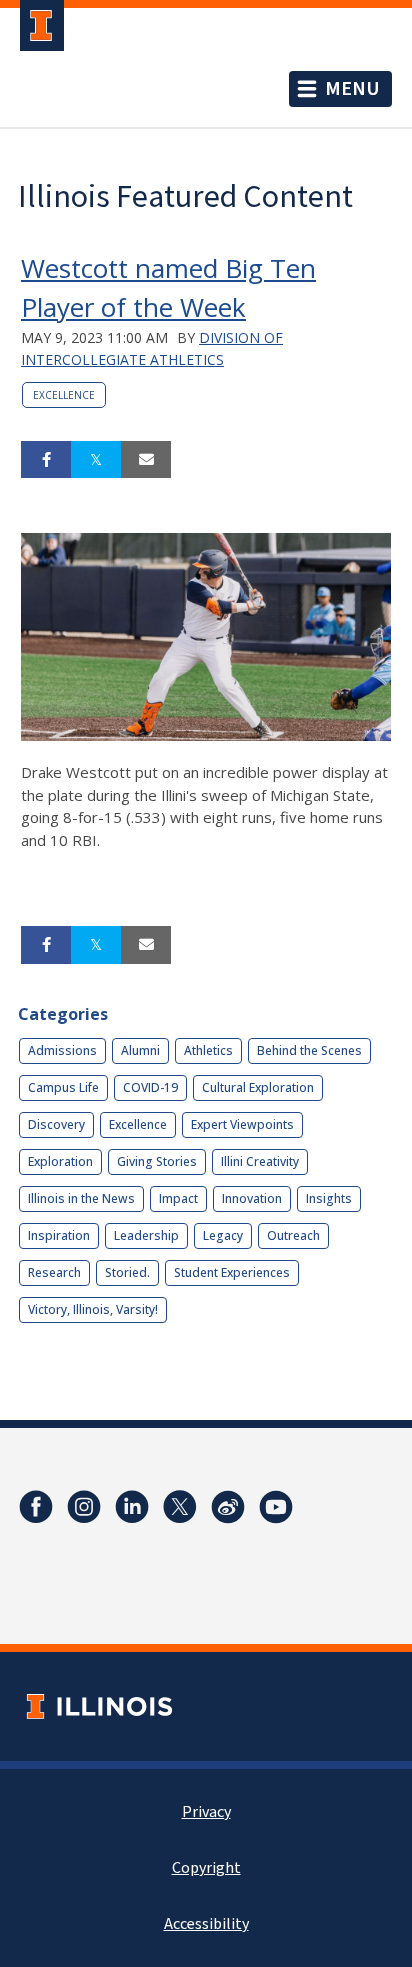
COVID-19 (150, 1087)
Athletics (208, 1050)
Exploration (60, 1161)
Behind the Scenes (309, 1050)
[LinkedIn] (132, 1507)
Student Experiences (232, 1272)
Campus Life (63, 1087)
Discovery (56, 1124)
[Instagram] (84, 1507)
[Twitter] (180, 1507)
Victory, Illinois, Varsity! (93, 1309)
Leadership (146, 1235)
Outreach (293, 1235)
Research (54, 1272)
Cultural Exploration (258, 1087)
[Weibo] (228, 1507)
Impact (178, 1198)
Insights (329, 1198)
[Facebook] (36, 1507)
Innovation (252, 1198)
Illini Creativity (260, 1161)
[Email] (146, 460)
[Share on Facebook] (46, 460)
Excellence (64, 395)
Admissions (62, 1050)
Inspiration (59, 1235)
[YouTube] (276, 1507)
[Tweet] (96, 460)
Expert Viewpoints (242, 1124)
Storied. (127, 1272)
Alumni (140, 1050)
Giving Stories (157, 1161)
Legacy (223, 1235)
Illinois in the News (81, 1198)
